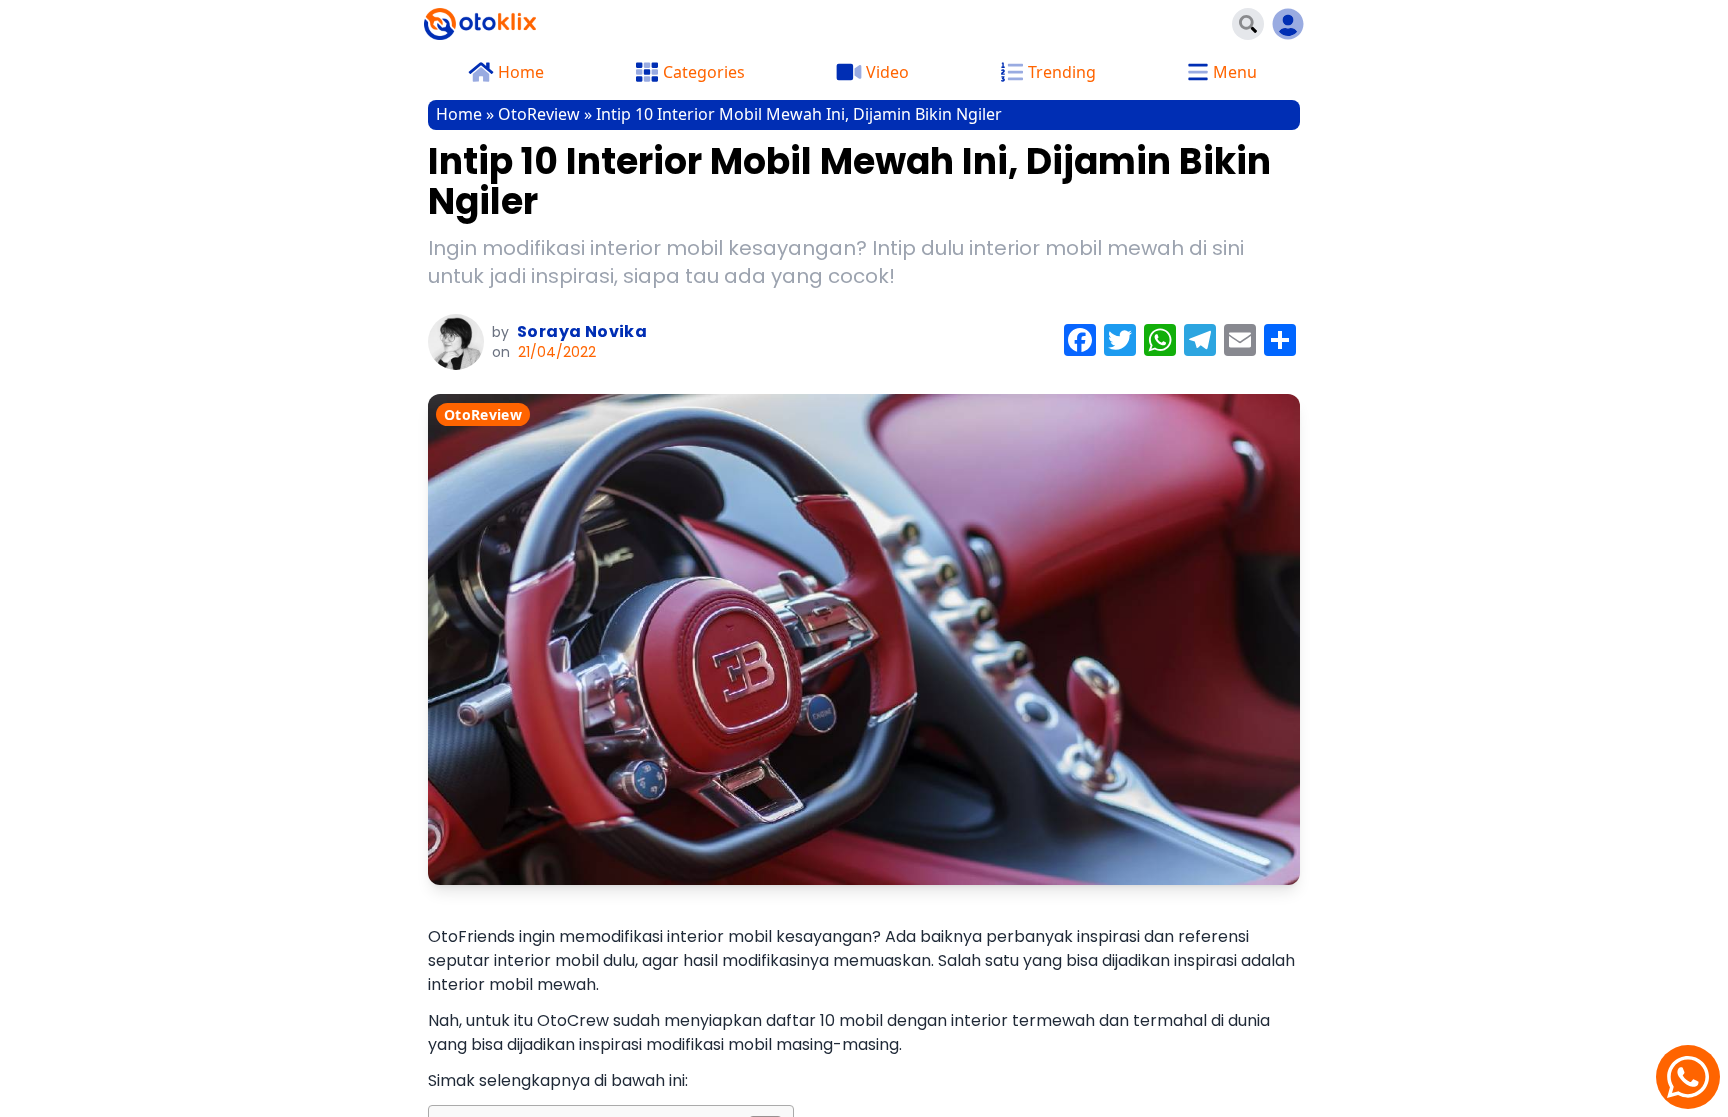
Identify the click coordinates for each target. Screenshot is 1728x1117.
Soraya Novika (582, 331)
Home (459, 114)
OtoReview (539, 114)
